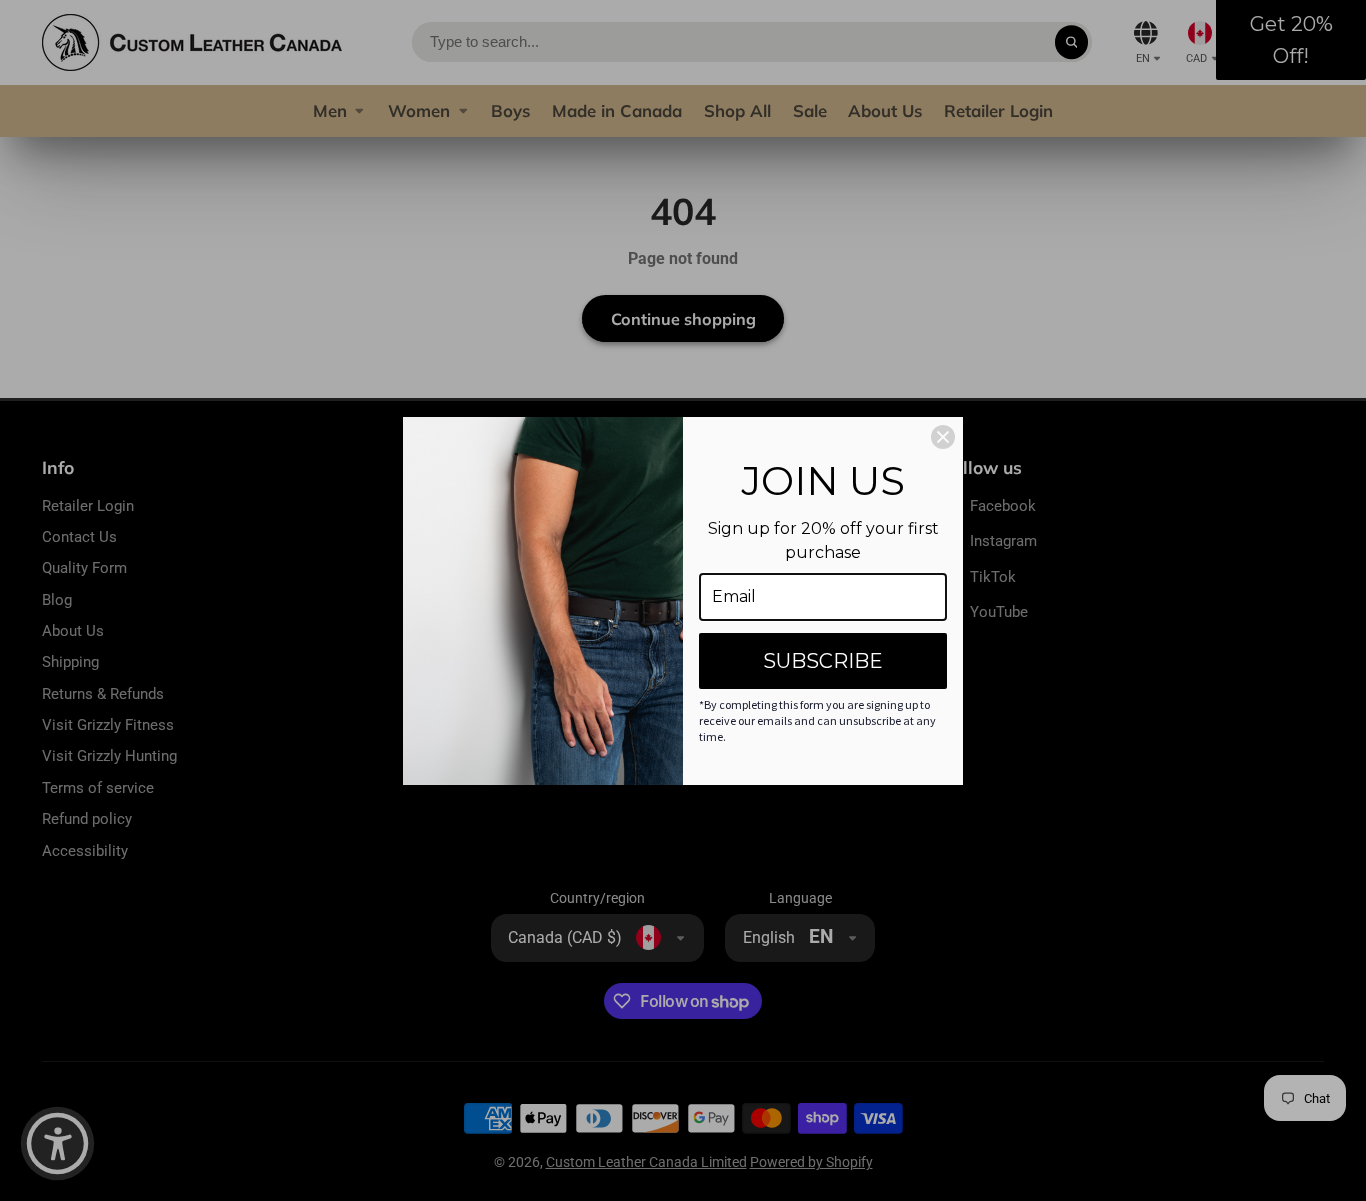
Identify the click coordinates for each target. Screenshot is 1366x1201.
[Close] (943, 437)
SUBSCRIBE (823, 661)
